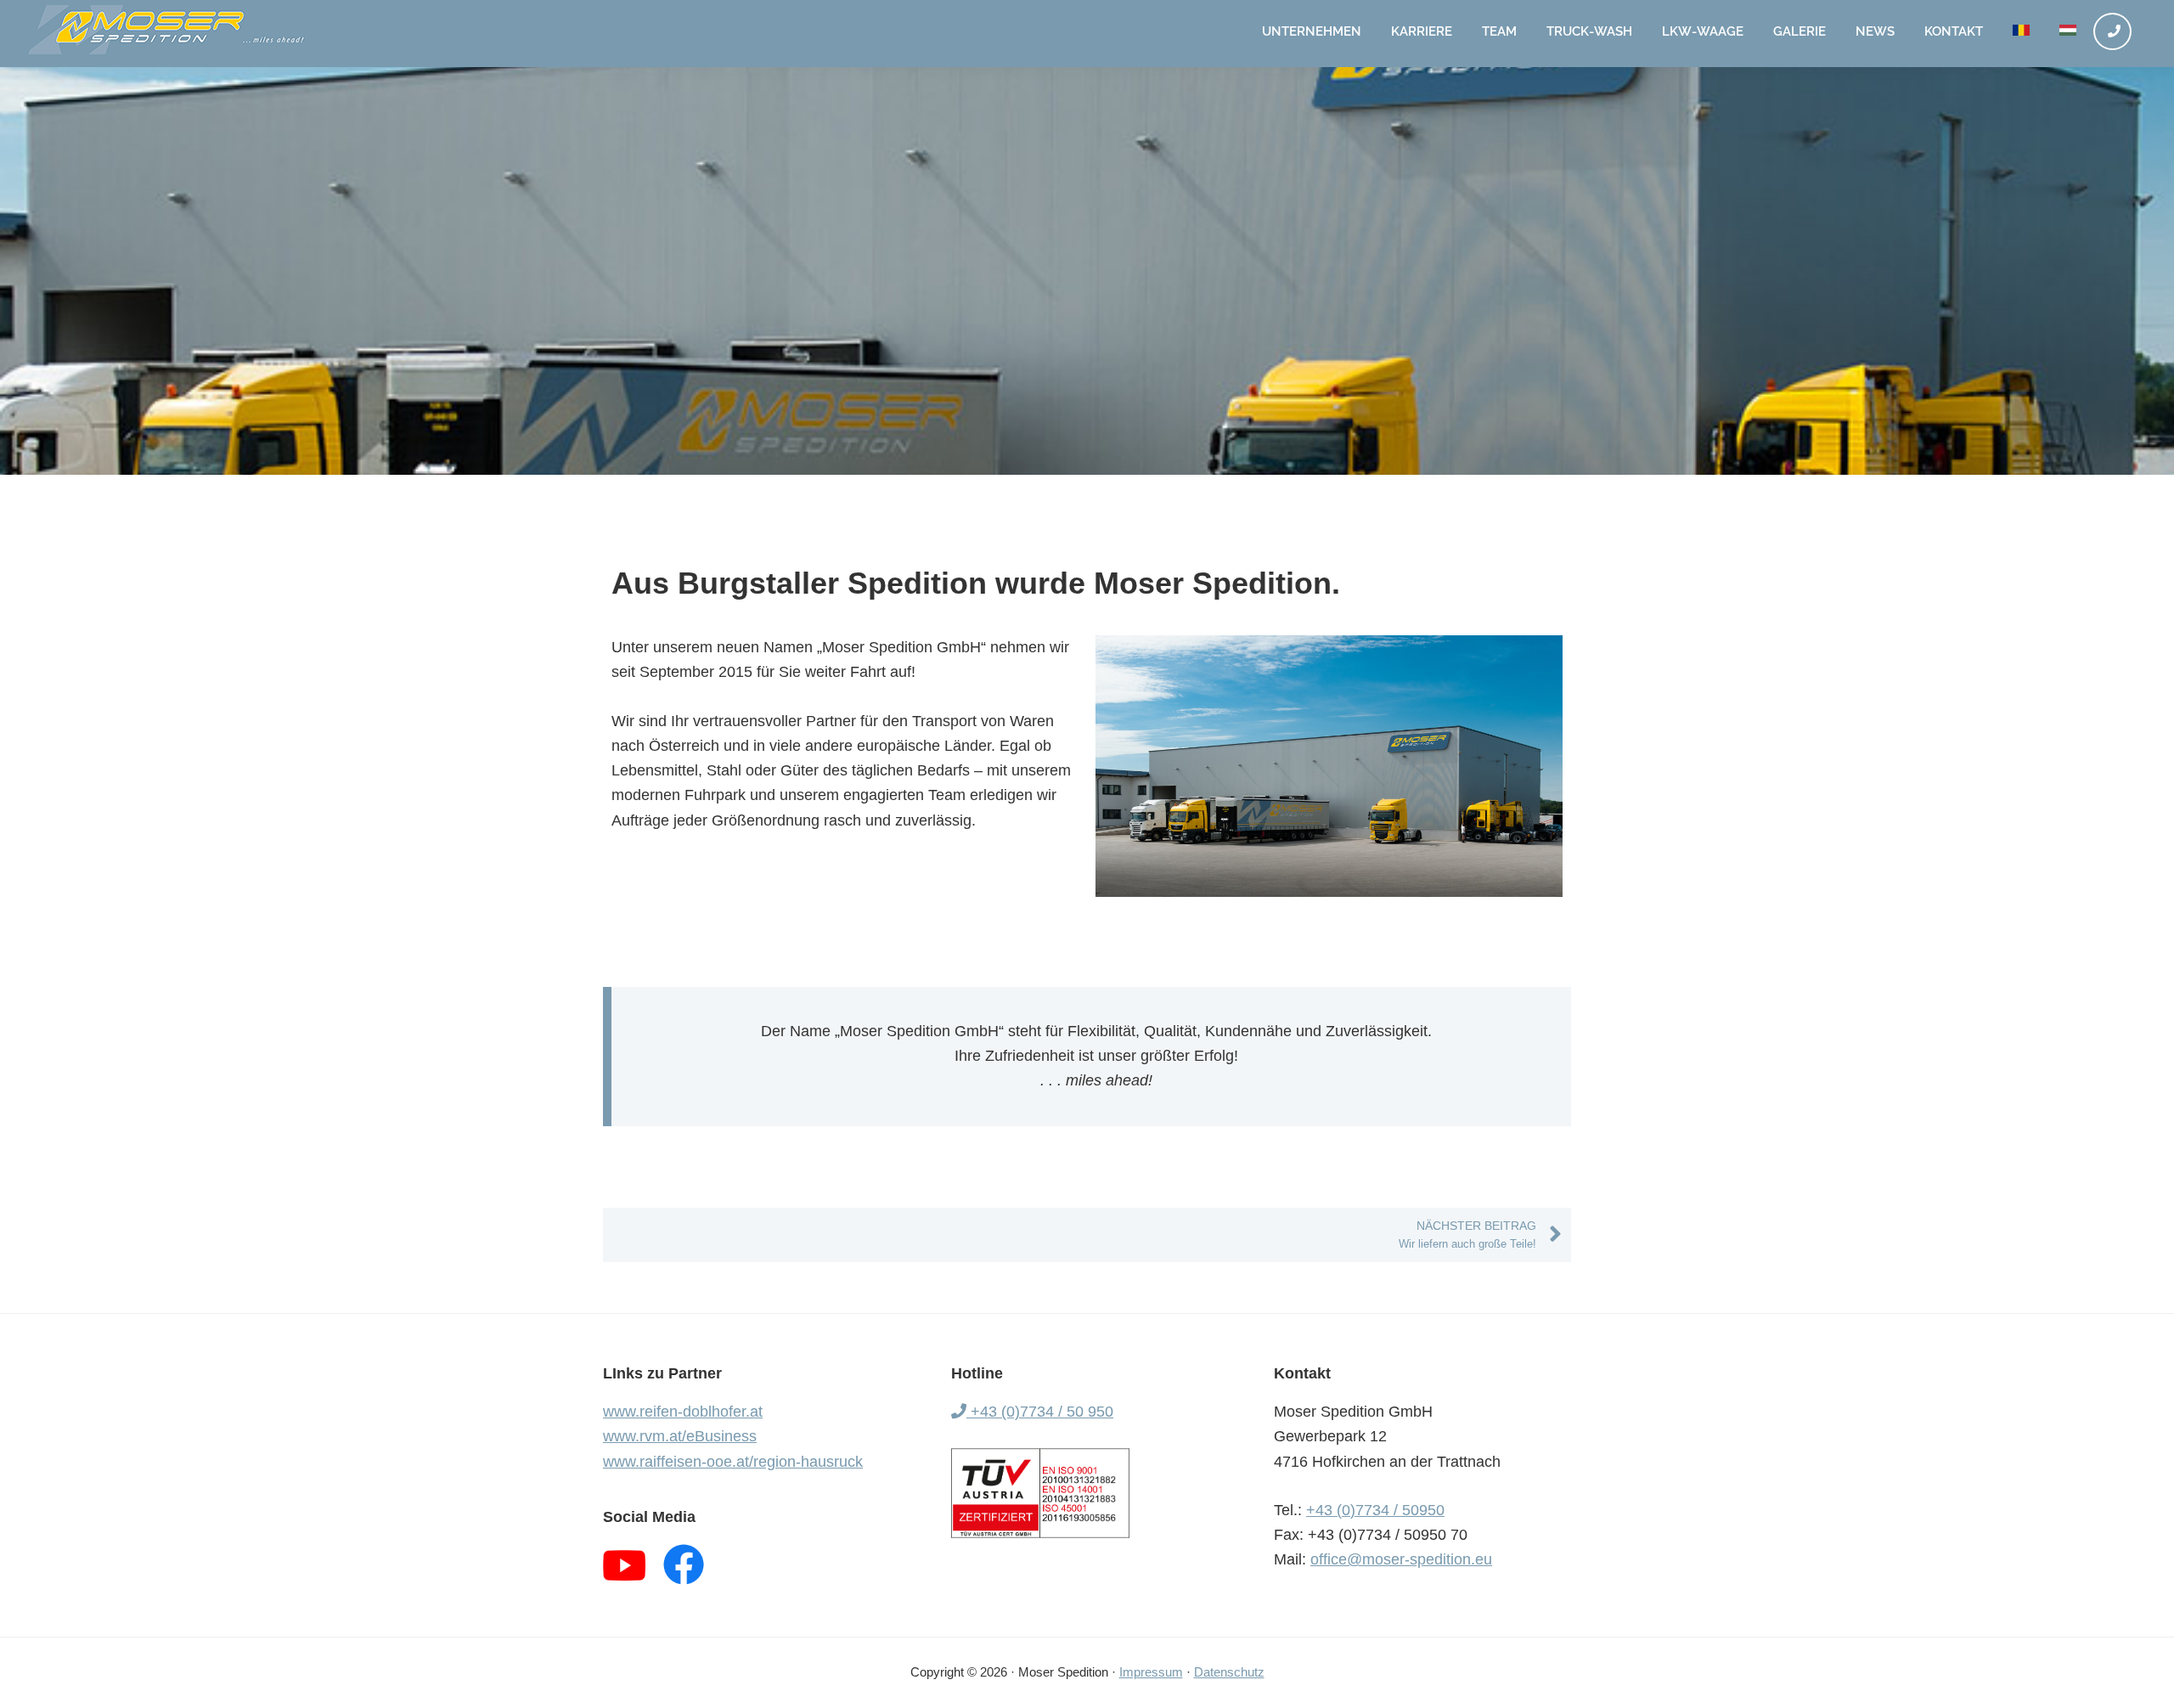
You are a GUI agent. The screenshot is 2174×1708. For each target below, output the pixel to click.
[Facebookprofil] (684, 1564)
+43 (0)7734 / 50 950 (1040, 1412)
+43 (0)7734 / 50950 (1375, 1510)
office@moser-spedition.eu (1401, 1559)
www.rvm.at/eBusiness (680, 1436)
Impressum (1151, 1672)
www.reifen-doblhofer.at (683, 1412)
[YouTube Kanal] (624, 1564)
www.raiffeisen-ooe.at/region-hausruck (733, 1462)
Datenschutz (1229, 1672)
